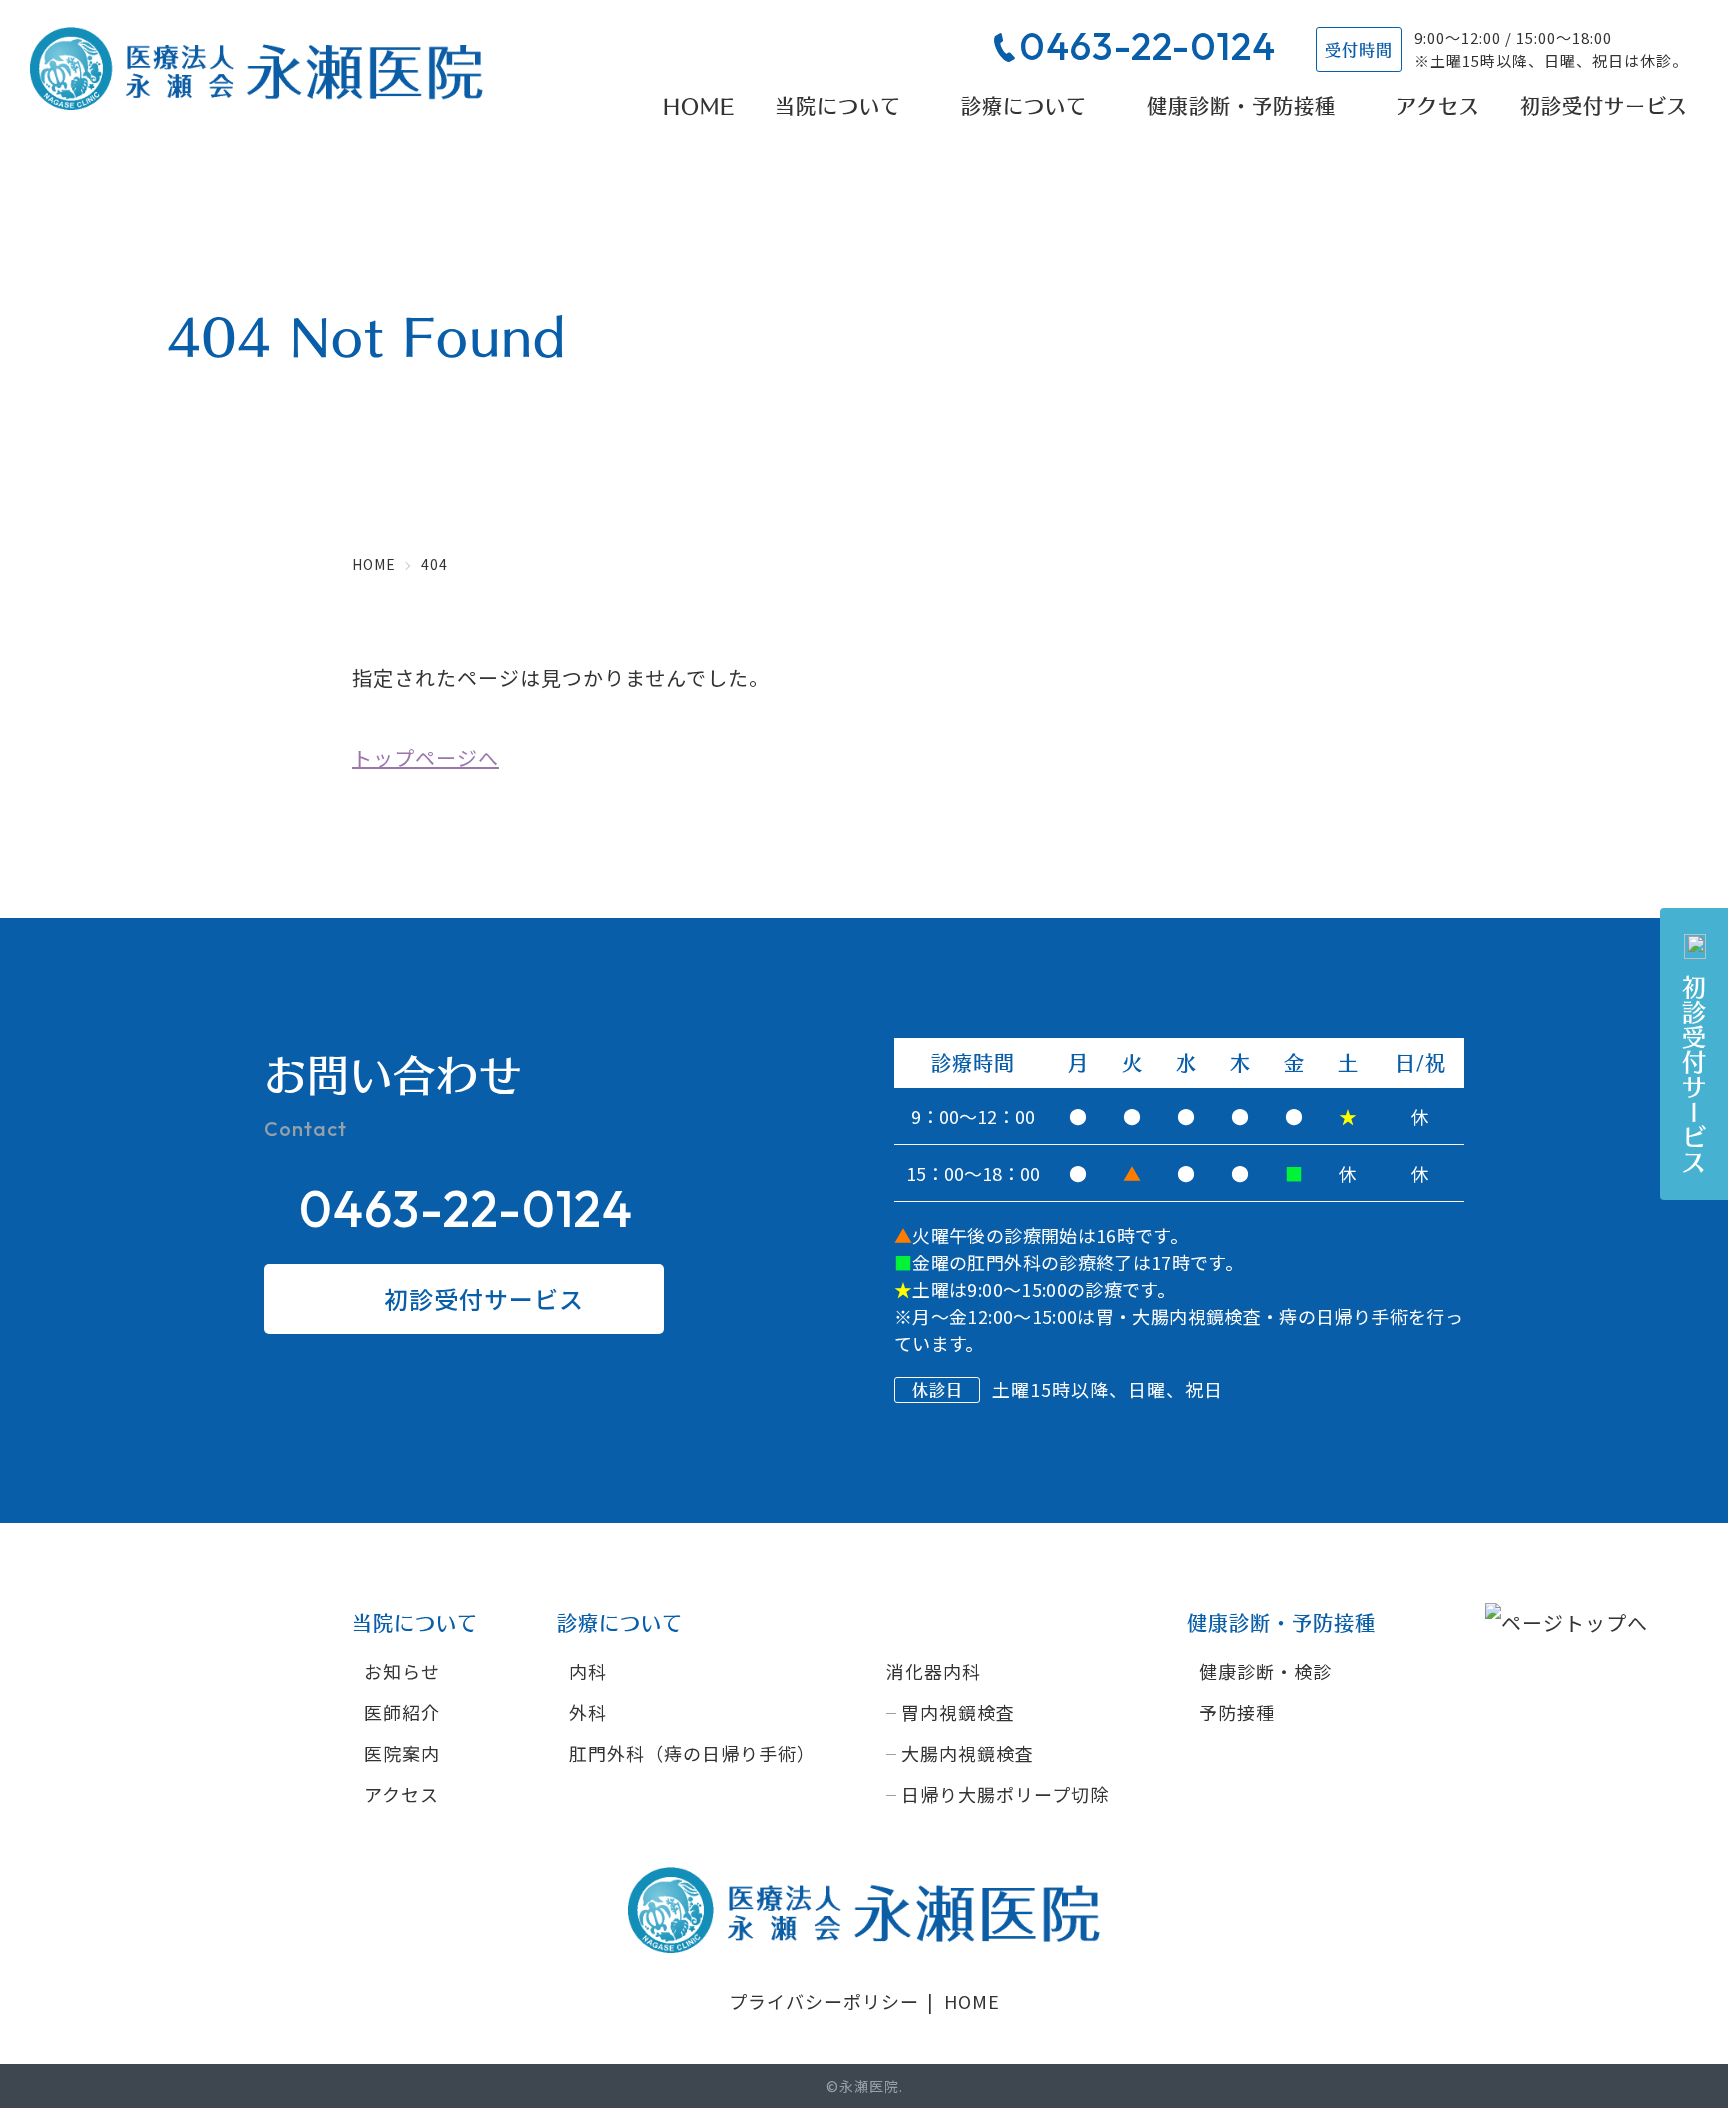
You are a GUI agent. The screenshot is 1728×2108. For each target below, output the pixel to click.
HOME (699, 106)
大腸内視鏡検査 (967, 1753)
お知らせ (402, 1671)
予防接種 (1237, 1712)
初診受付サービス (1604, 106)
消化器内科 (933, 1671)
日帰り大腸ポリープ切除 (1005, 1794)
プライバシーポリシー (824, 2001)
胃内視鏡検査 (958, 1712)
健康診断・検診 (1265, 1671)
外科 (588, 1712)
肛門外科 (692, 1753)
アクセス (1438, 106)
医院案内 (402, 1753)
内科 (588, 1671)
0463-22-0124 (1147, 46)
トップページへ (425, 757)
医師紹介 (402, 1712)
